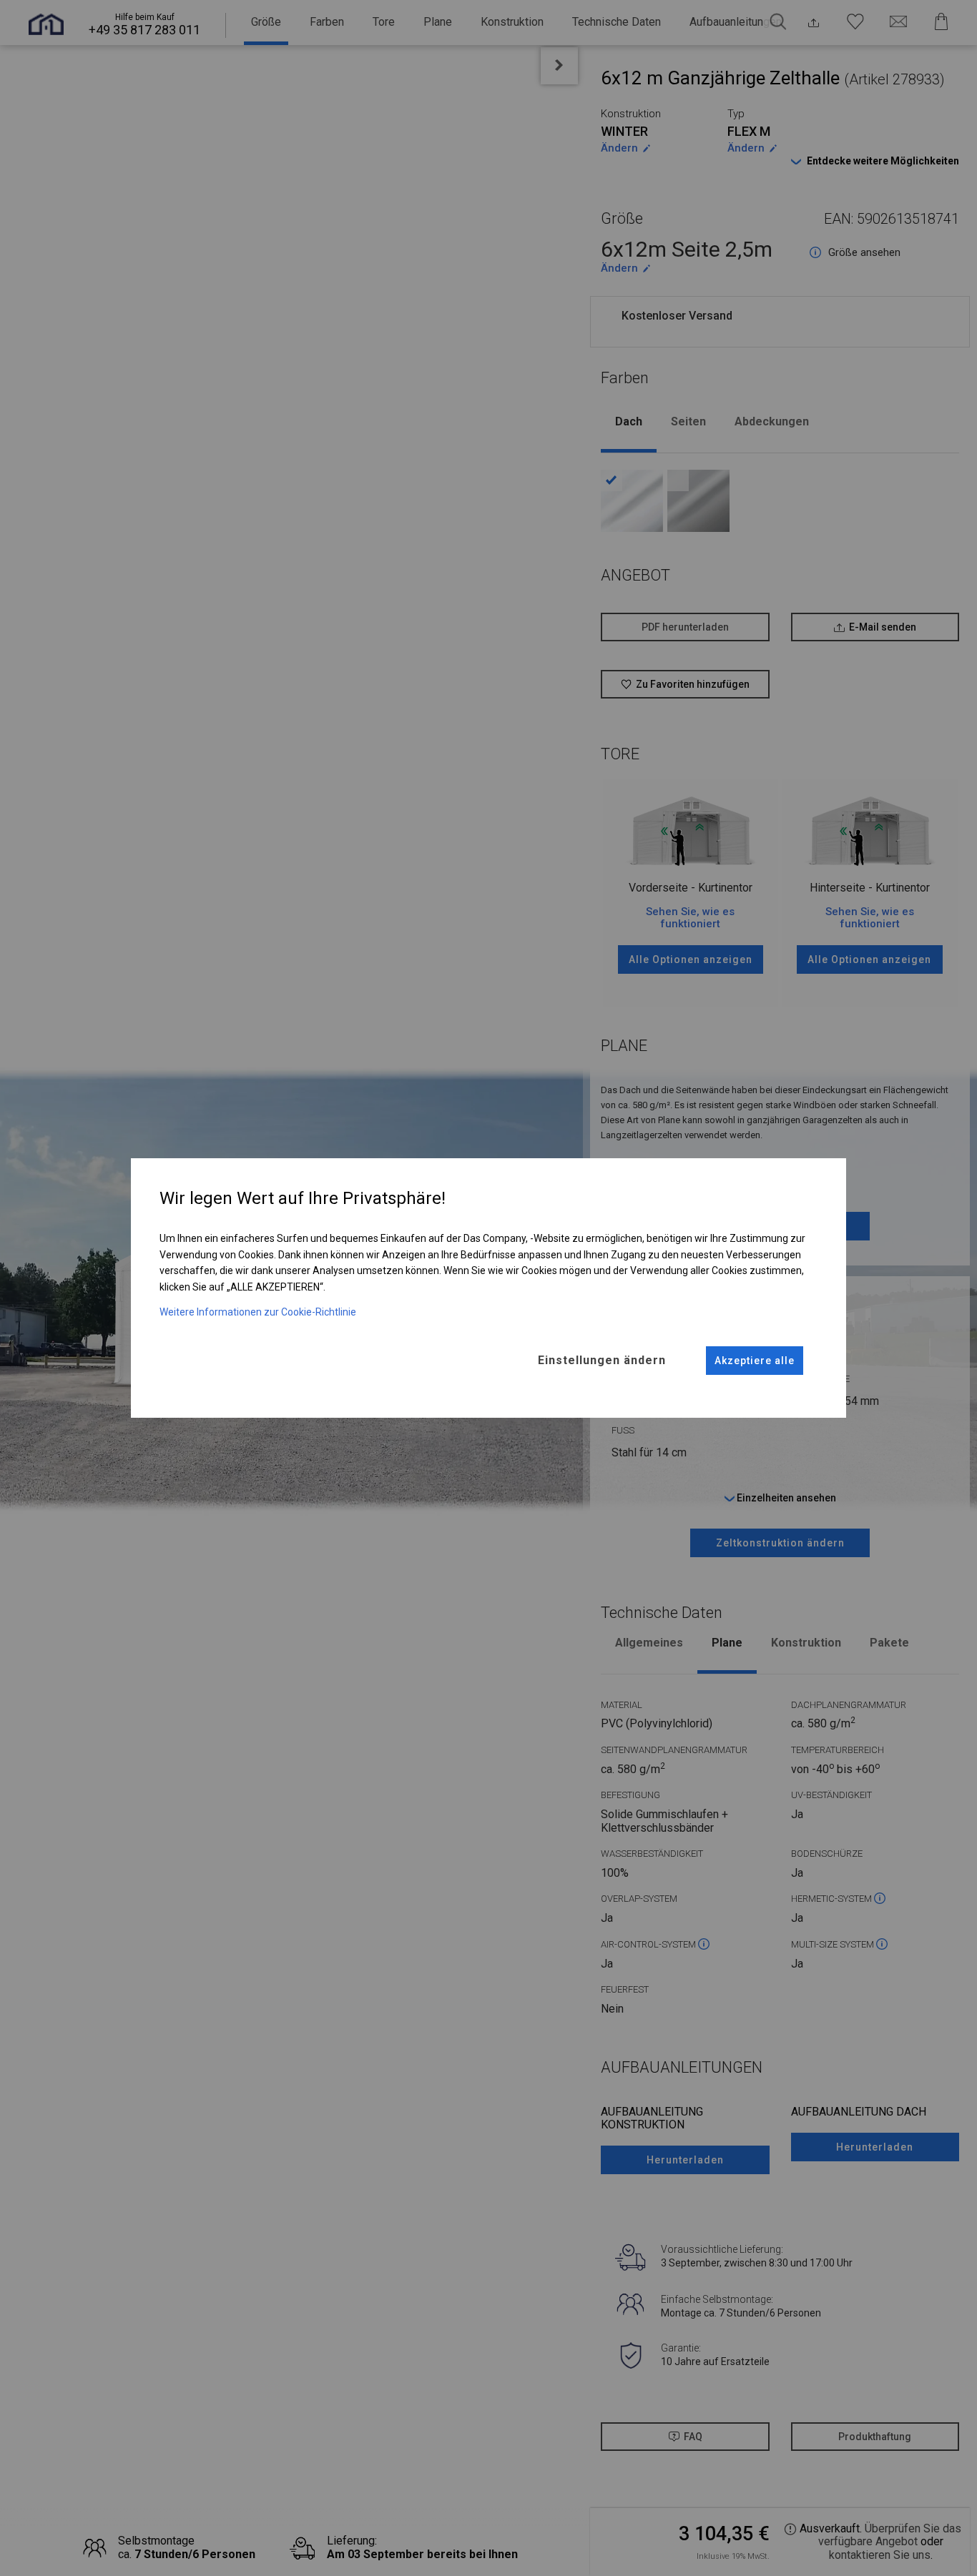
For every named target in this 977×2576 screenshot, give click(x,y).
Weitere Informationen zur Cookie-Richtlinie (258, 1312)
